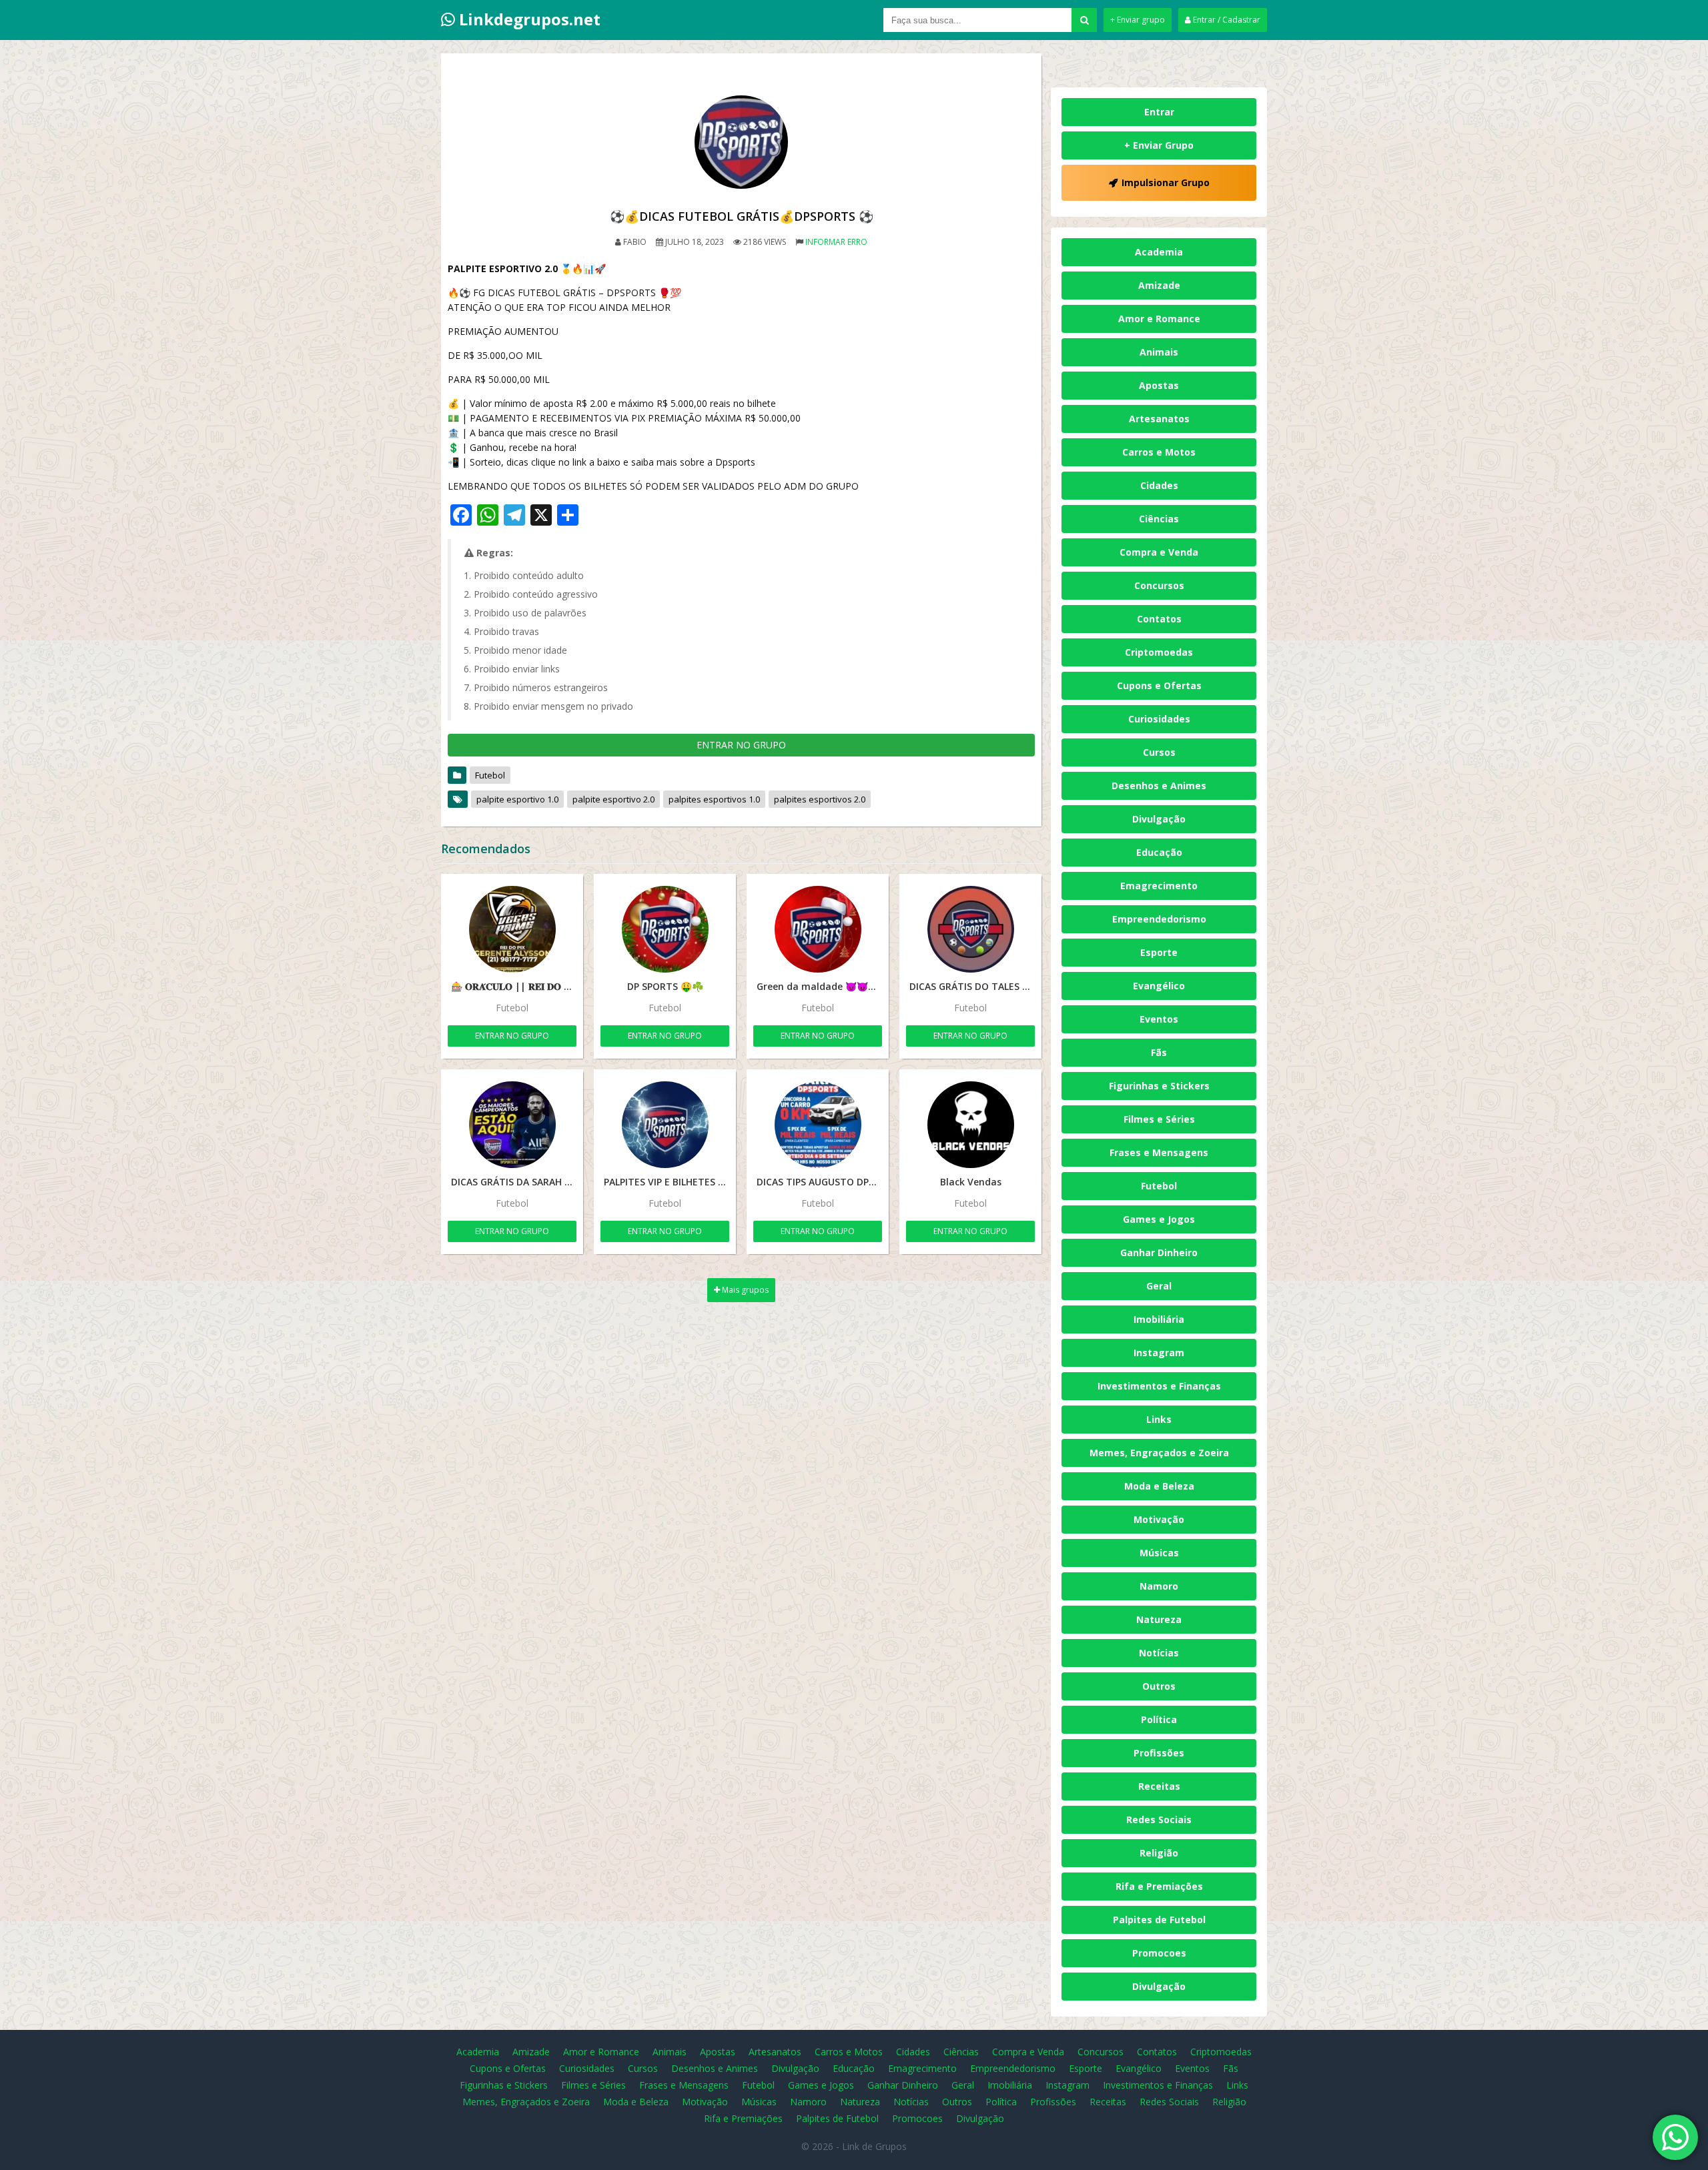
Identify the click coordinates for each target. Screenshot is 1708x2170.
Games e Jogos (1159, 1219)
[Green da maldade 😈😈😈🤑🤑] (818, 929)
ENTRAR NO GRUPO (741, 745)
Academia (1159, 252)
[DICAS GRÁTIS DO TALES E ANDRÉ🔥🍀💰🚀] (970, 929)
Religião (1159, 1853)
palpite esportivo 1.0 (517, 799)
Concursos (1159, 585)
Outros (1159, 1686)
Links (1159, 1419)
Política (1159, 1719)
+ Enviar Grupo (1159, 145)
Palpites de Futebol (1159, 1920)
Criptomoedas (1159, 652)
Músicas (1159, 1553)
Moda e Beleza (1159, 1486)
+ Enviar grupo (1138, 20)
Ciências (1159, 519)
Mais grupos (744, 1290)
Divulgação (1159, 819)
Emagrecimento (1159, 886)
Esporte (1159, 952)
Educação (1159, 852)
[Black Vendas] (970, 1125)
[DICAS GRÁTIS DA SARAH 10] (512, 1125)
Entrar (1159, 112)
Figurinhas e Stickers (1159, 1086)
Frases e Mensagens (1159, 1152)
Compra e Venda (1159, 552)
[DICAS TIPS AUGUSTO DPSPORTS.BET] (818, 1125)
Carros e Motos (1159, 452)
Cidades (1159, 485)
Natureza (1159, 1619)
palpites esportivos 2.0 (820, 799)
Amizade (1159, 285)
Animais (1159, 352)
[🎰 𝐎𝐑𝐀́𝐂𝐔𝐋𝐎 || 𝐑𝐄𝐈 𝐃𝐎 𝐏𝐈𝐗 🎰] (512, 929)
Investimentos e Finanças (1159, 1386)
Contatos (1159, 619)
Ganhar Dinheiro (1159, 1252)
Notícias (1159, 1653)
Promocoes (1159, 1953)
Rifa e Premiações (1159, 1886)
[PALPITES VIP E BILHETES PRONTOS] (665, 1125)
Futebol (490, 775)
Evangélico (1159, 986)
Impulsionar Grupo (1166, 182)
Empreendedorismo (1159, 919)
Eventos (1159, 1019)
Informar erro (836, 242)
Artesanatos (1159, 419)
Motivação (1159, 1519)
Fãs (1159, 1052)
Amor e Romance (1159, 319)
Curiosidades (1159, 719)
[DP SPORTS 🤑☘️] (665, 929)
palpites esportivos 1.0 (714, 799)
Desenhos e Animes (1159, 785)
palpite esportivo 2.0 (613, 799)
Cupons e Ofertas (1159, 685)
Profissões (1159, 1753)
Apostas (1159, 385)
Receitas (1159, 1786)
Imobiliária (1159, 1319)
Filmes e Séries (1159, 1119)
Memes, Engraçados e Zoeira (1159, 1453)
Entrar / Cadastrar (1226, 20)
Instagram (1159, 1352)
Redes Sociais (1159, 1819)
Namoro (1159, 1586)
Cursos (1159, 752)
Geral (1159, 1286)
